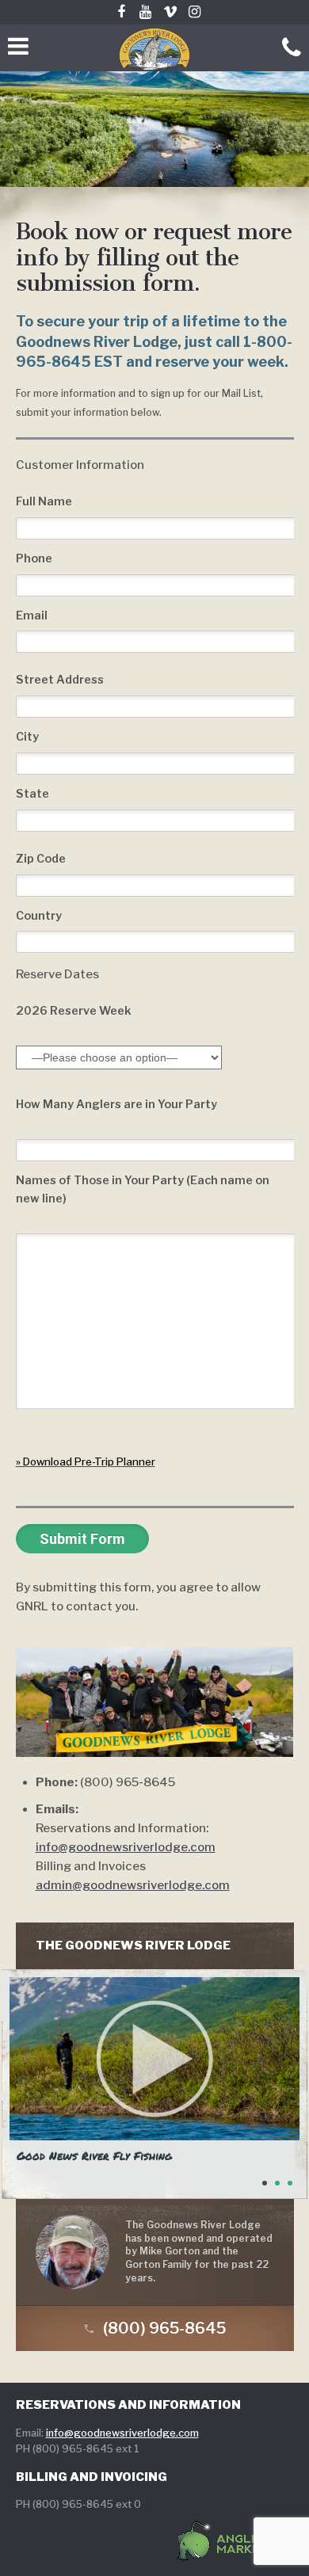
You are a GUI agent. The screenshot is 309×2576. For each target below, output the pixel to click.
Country (39, 916)
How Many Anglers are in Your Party (116, 1104)
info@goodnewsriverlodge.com (126, 1847)
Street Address (60, 680)
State (32, 794)
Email (32, 615)
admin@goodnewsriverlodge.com (133, 1885)
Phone (34, 558)
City (27, 737)
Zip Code (41, 859)
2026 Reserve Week (74, 1011)
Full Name (44, 501)
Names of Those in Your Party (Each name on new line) (143, 1189)
